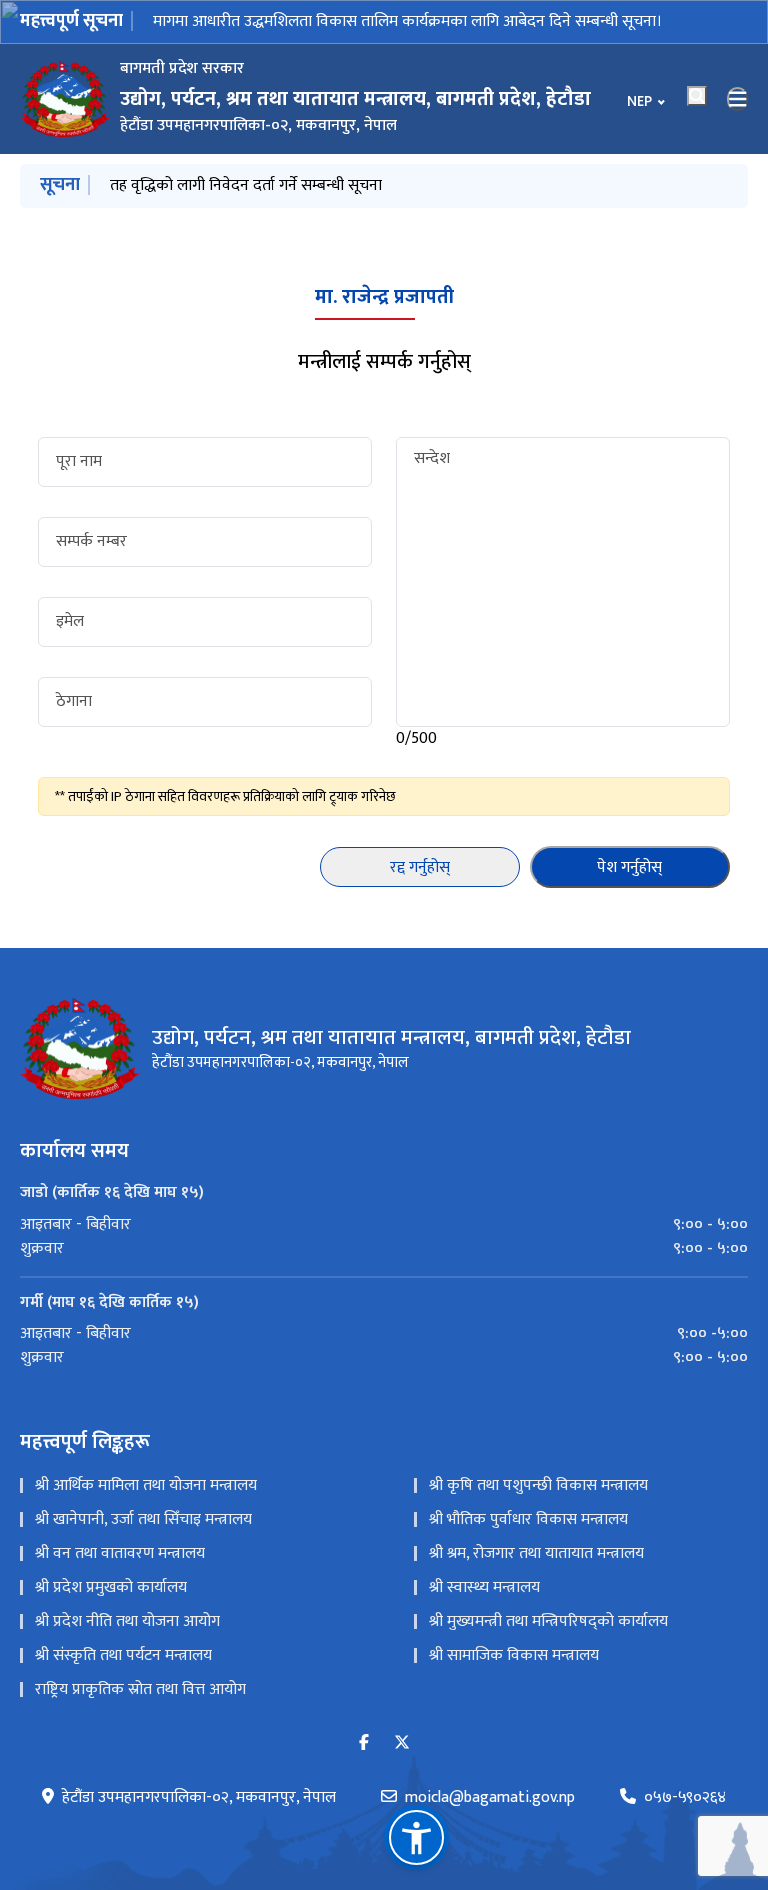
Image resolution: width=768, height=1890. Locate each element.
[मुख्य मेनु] (738, 99)
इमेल (70, 622)
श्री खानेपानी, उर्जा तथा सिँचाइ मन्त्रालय (143, 1519)
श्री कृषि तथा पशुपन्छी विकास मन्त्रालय (538, 1485)
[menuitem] (384, 1225)
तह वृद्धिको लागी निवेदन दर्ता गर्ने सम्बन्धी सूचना (246, 185)
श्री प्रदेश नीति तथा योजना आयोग (127, 1621)
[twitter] (402, 1743)
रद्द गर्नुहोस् (420, 867)
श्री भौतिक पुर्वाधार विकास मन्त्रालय (528, 1519)
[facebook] (364, 1743)
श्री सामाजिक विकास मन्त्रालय (514, 1655)
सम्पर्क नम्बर (91, 542)
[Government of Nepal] (65, 99)
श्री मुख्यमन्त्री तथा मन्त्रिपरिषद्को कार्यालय (548, 1621)
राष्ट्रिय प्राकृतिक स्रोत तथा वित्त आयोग (140, 1689)
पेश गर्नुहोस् (629, 867)
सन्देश (432, 459)
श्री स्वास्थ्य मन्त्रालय (484, 1587)
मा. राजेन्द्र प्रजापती (384, 297)
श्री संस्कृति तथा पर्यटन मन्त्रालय (123, 1655)
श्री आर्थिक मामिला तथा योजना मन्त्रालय (146, 1485)
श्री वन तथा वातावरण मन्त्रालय (120, 1553)
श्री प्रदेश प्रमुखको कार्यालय (111, 1587)
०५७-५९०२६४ (685, 1798)
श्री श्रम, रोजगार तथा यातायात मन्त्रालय (536, 1553)
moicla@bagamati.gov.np (490, 1798)
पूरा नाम (79, 462)
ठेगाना (74, 702)
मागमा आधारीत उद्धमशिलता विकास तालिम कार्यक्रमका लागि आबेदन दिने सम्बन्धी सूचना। (407, 21)
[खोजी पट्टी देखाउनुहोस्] (697, 96)
